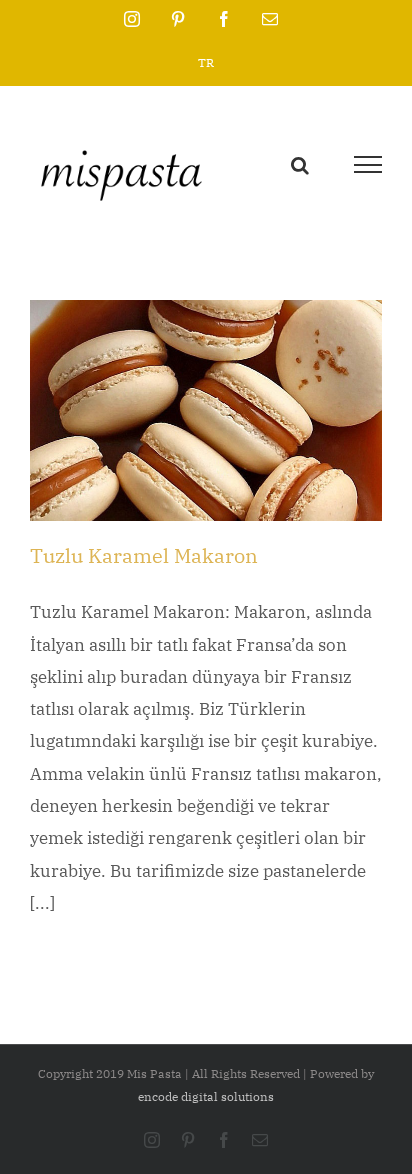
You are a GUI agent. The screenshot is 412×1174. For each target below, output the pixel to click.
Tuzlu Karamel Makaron (144, 555)
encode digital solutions (206, 1096)
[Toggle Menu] (368, 164)
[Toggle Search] (300, 163)
